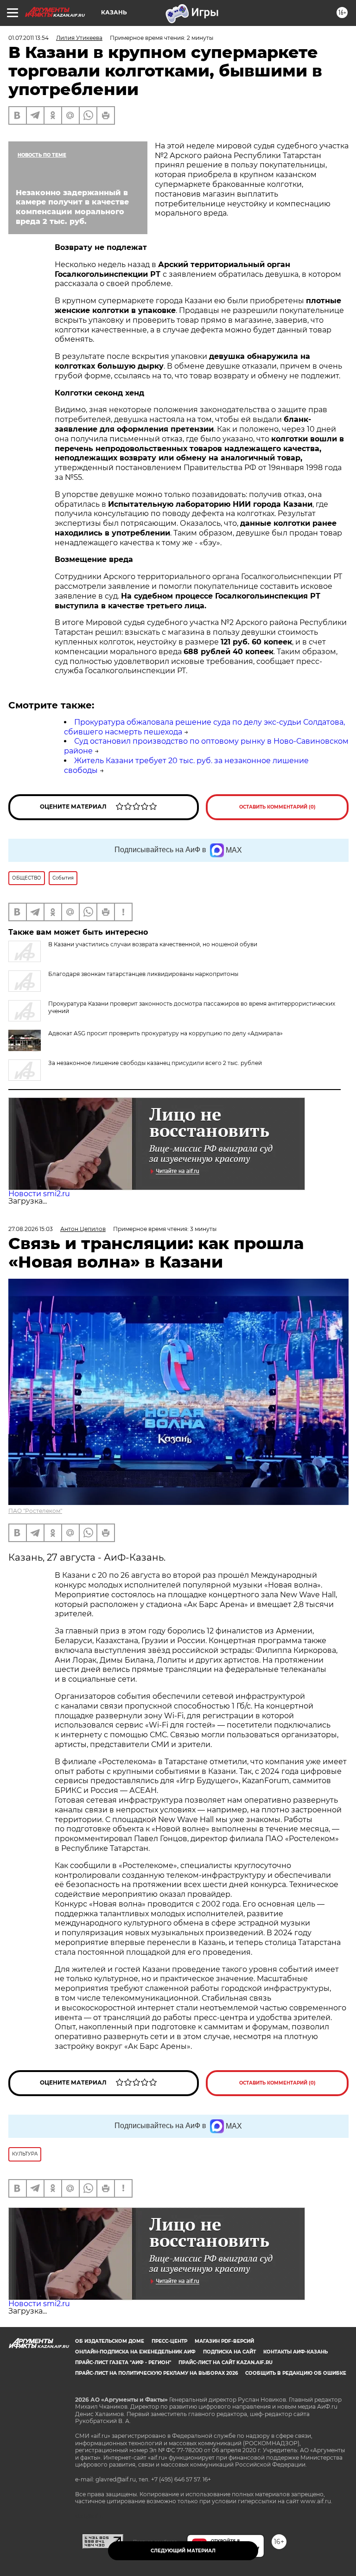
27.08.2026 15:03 (31, 1229)
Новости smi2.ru (39, 1194)
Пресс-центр (169, 2341)
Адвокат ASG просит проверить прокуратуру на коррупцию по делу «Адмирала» (165, 1033)
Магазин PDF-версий (224, 2341)
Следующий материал (183, 2551)
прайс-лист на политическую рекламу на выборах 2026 (156, 2373)
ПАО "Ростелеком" (35, 1511)
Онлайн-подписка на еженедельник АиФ (135, 2352)
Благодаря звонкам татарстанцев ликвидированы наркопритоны (143, 974)
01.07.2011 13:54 (29, 38)
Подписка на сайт (229, 2352)
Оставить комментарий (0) (277, 807)
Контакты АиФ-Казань (296, 2352)
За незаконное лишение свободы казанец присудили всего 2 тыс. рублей (155, 1063)
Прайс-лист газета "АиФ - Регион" (123, 2362)
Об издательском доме (110, 2341)
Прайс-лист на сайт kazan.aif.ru (226, 2362)
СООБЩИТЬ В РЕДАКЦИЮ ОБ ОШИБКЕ (296, 2373)
